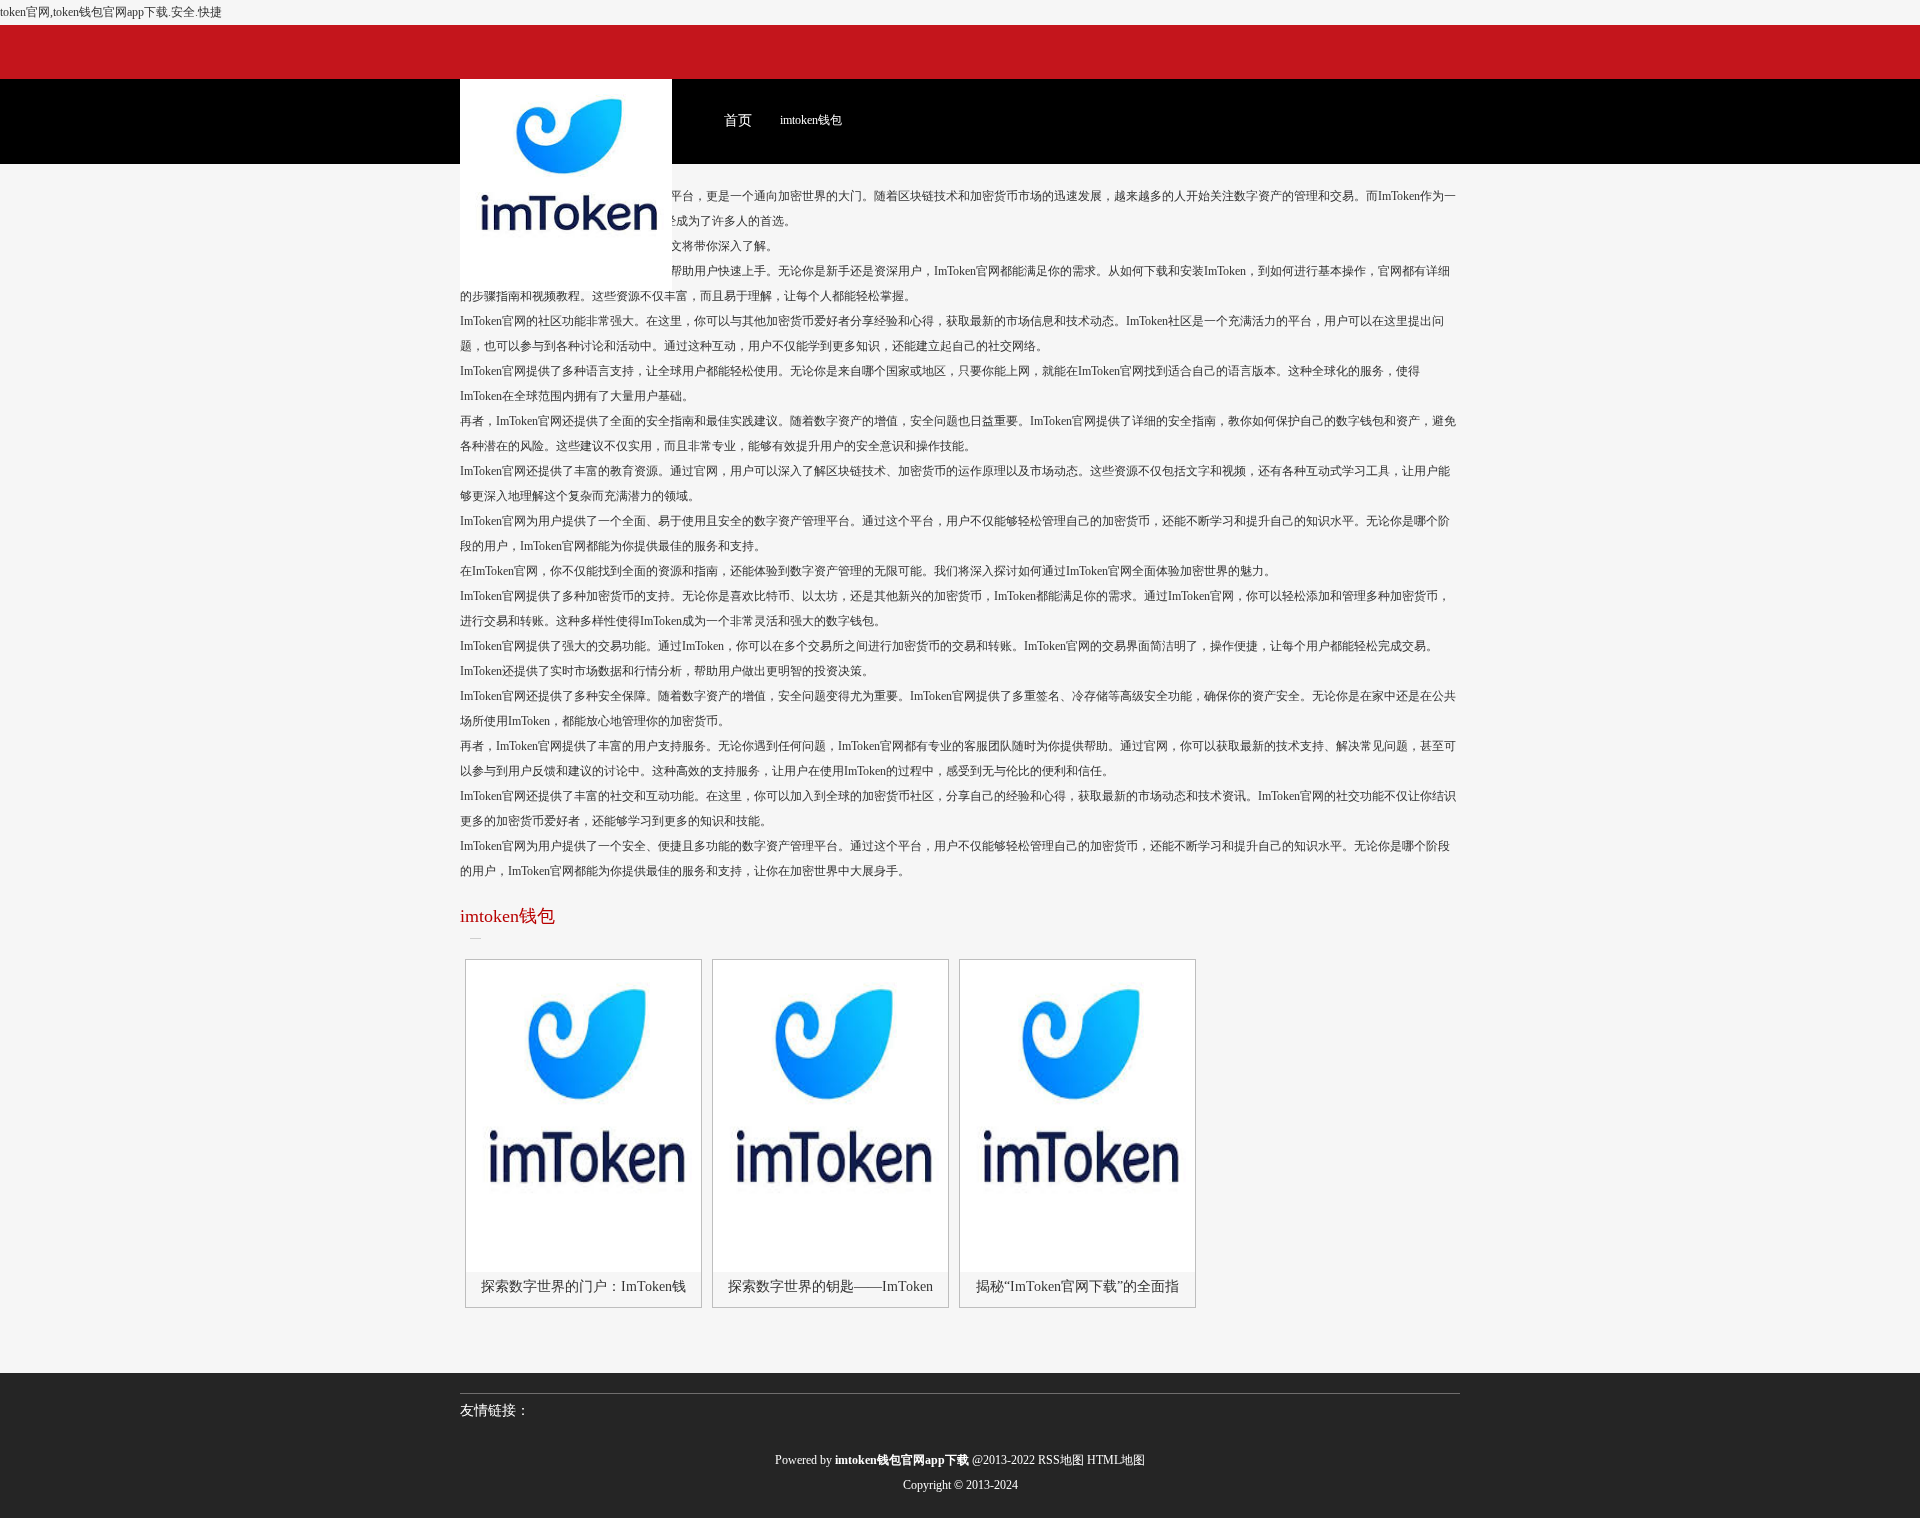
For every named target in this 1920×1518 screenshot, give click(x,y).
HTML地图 (1116, 1460)
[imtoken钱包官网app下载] (566, 153)
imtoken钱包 (811, 120)
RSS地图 (1061, 1460)
